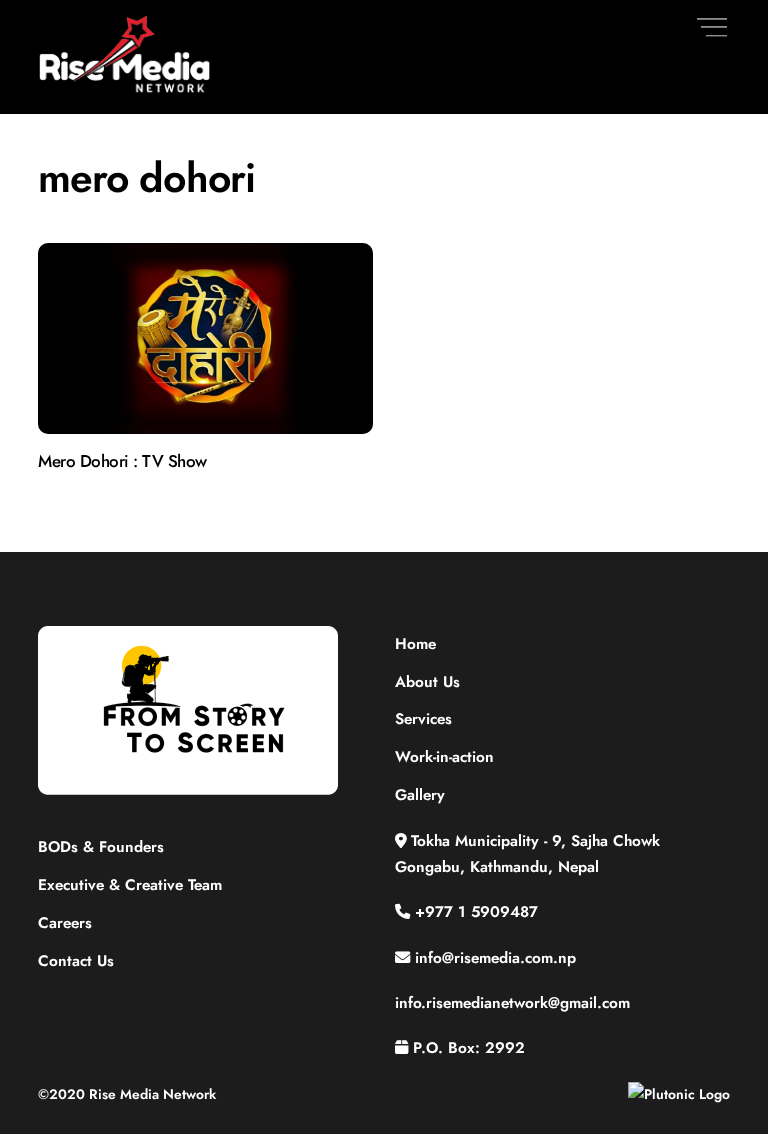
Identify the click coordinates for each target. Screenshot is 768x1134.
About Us (427, 682)
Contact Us (76, 961)
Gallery (420, 795)
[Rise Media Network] (125, 88)
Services (423, 719)
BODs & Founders (101, 847)
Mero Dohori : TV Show (122, 461)
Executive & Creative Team (130, 885)
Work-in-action (444, 757)
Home (415, 644)
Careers (65, 923)
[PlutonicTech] (679, 1094)
